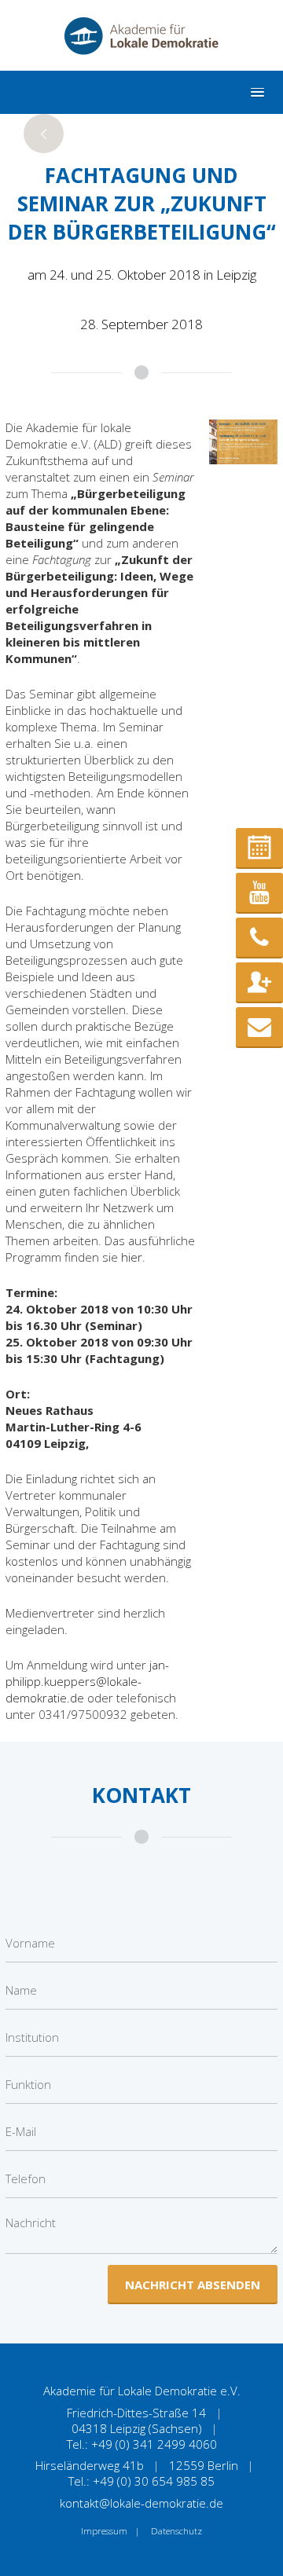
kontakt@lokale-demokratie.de (141, 2503)
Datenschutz (176, 2531)
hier (132, 1257)
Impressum (104, 2531)
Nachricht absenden (193, 2285)
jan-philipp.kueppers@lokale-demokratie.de (87, 1681)
